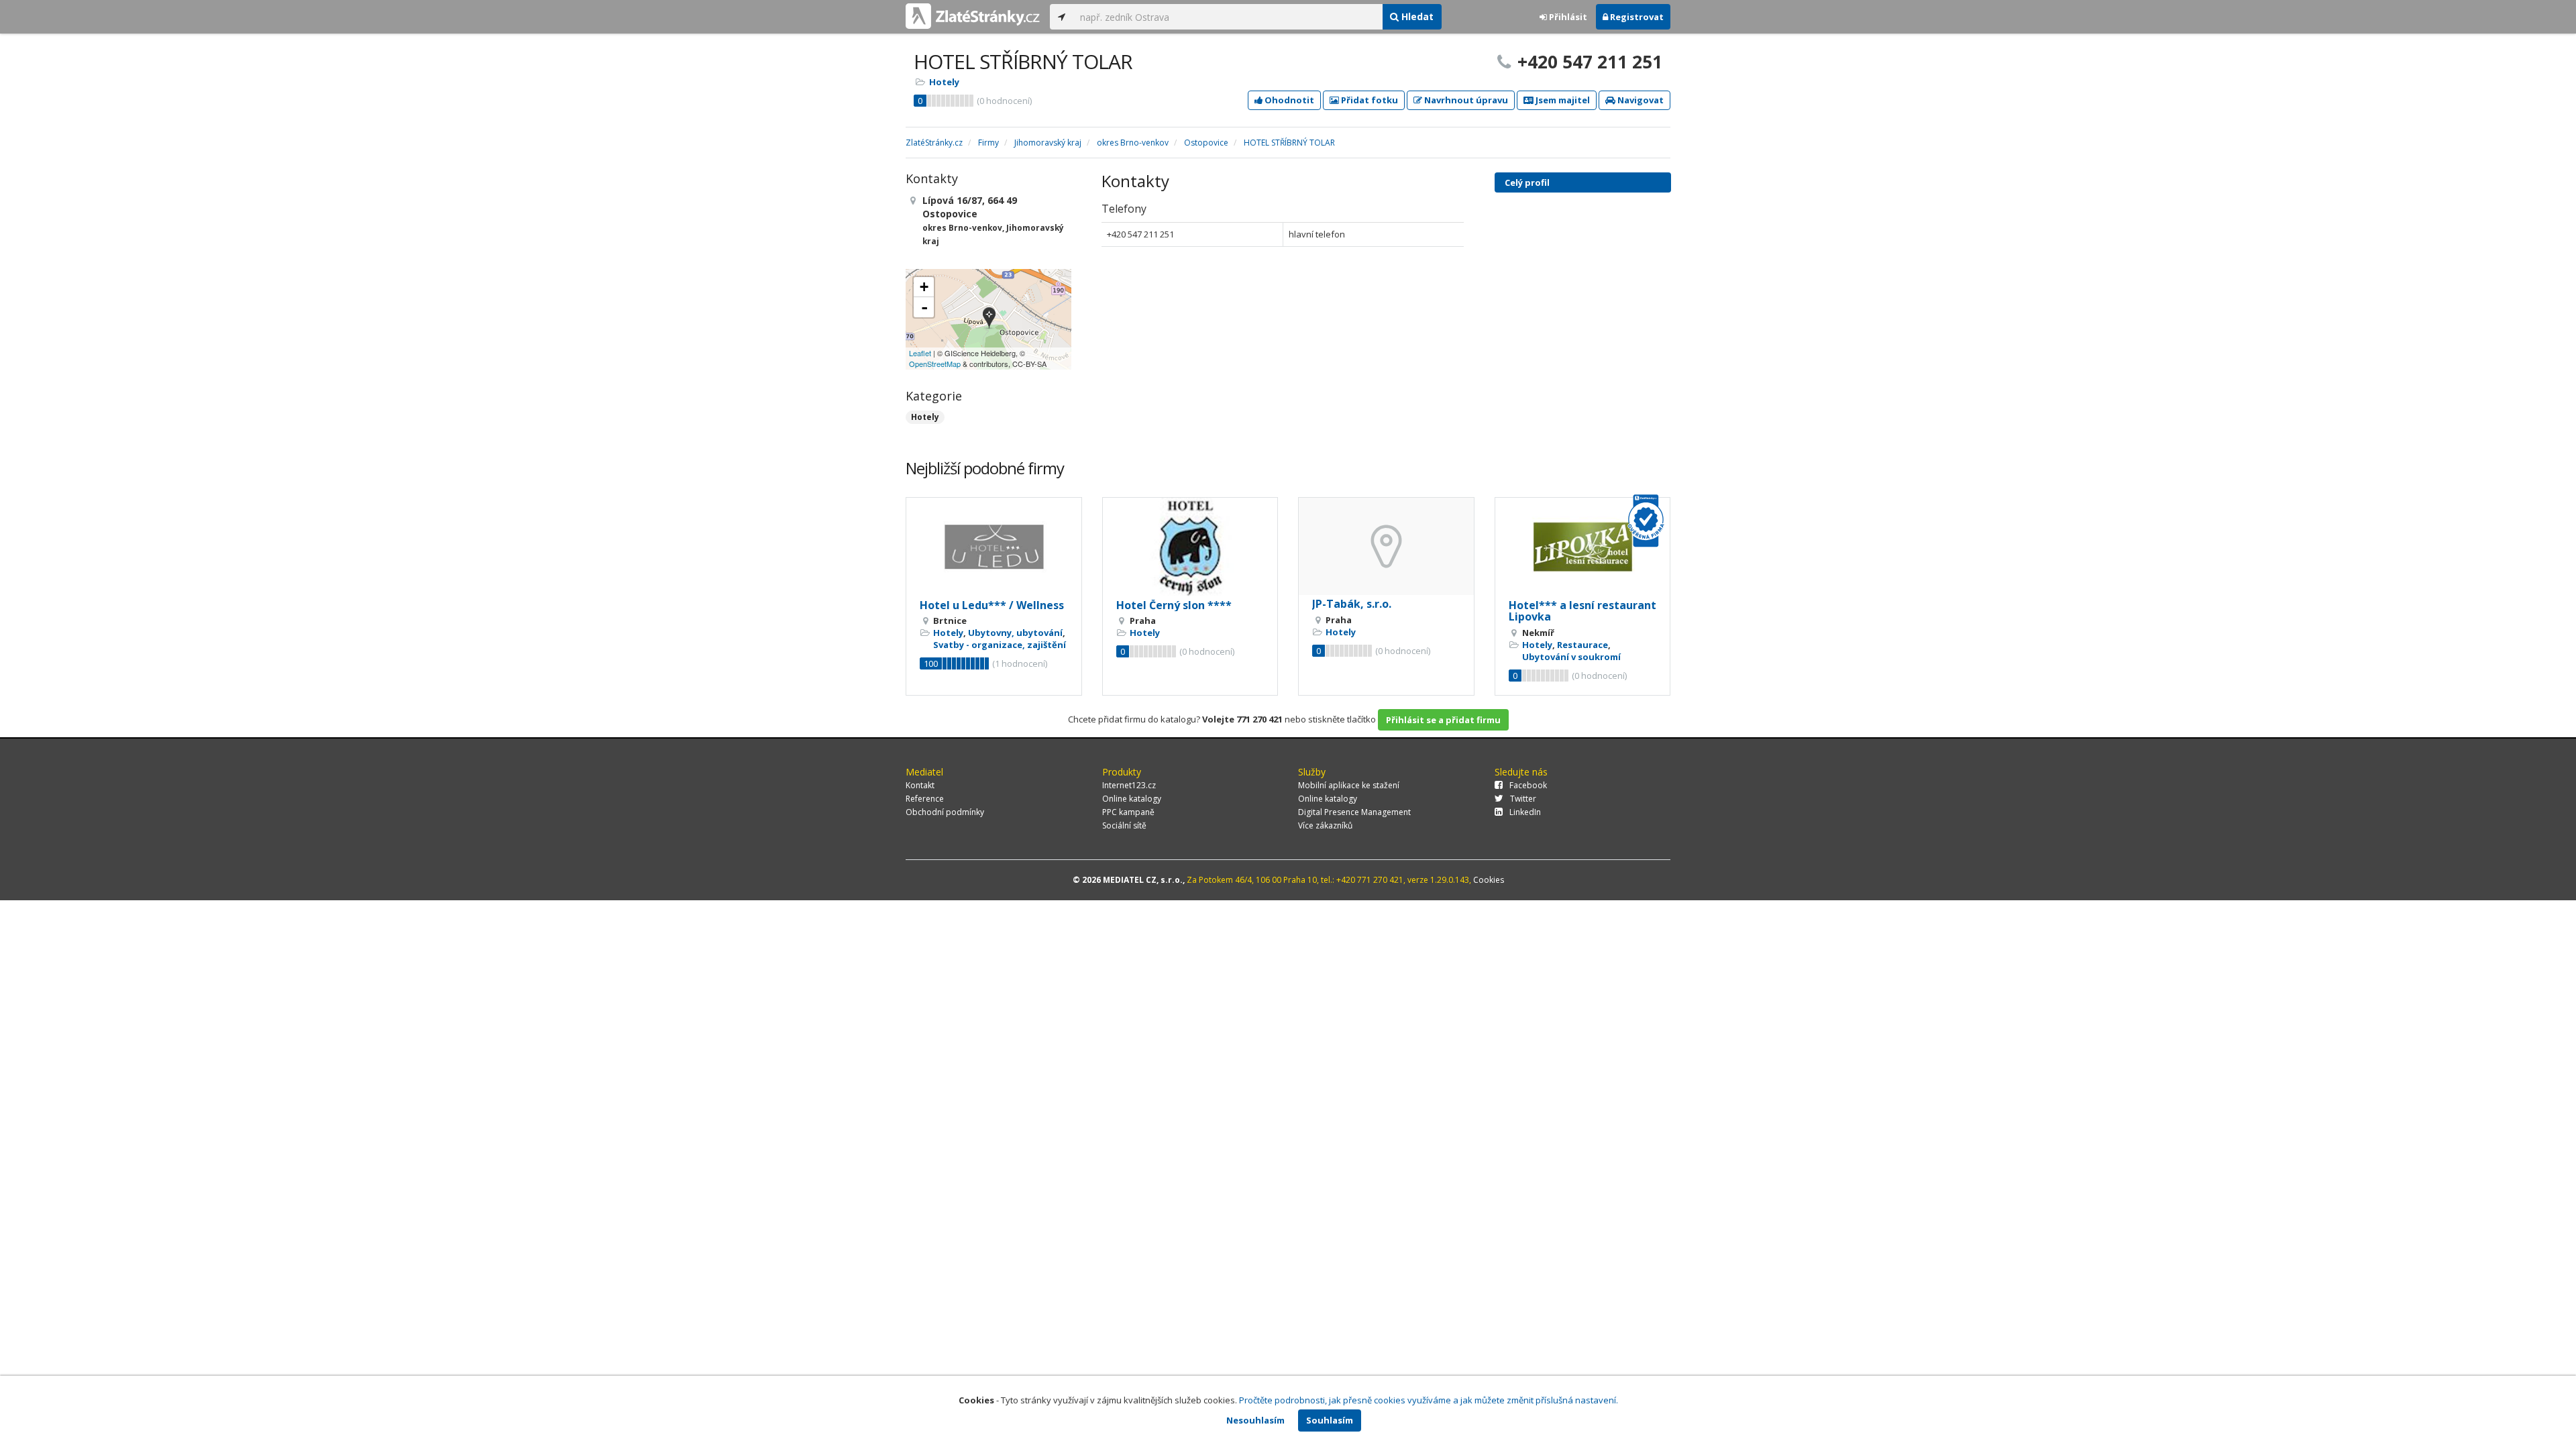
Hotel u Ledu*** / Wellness (992, 605)
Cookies (1489, 880)
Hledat (1416, 16)
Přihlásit (1567, 17)
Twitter (1523, 799)
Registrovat (1636, 17)
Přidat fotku (1368, 100)
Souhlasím (1330, 1420)
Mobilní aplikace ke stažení (1349, 785)
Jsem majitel (1562, 100)
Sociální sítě (1124, 825)
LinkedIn (1525, 812)
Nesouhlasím (1255, 1420)
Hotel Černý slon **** (1174, 605)
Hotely (944, 82)
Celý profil (1527, 182)
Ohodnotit (1288, 100)
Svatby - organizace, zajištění (1000, 645)
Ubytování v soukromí (1571, 657)
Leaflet (920, 353)
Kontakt (920, 785)
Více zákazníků (1325, 825)
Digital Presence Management (1354, 812)
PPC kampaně (1128, 812)
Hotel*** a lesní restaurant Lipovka (1582, 611)
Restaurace (1582, 645)
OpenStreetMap (935, 364)
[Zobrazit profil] (994, 547)
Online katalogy (1132, 799)
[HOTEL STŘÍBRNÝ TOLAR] (989, 319)
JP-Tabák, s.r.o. (1352, 604)
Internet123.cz (1129, 785)
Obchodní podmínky (945, 812)
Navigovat (1640, 100)
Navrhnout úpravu (1465, 100)
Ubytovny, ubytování (1015, 633)
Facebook (1528, 785)
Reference (925, 799)
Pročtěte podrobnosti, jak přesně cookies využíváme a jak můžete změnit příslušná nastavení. (1429, 1400)
